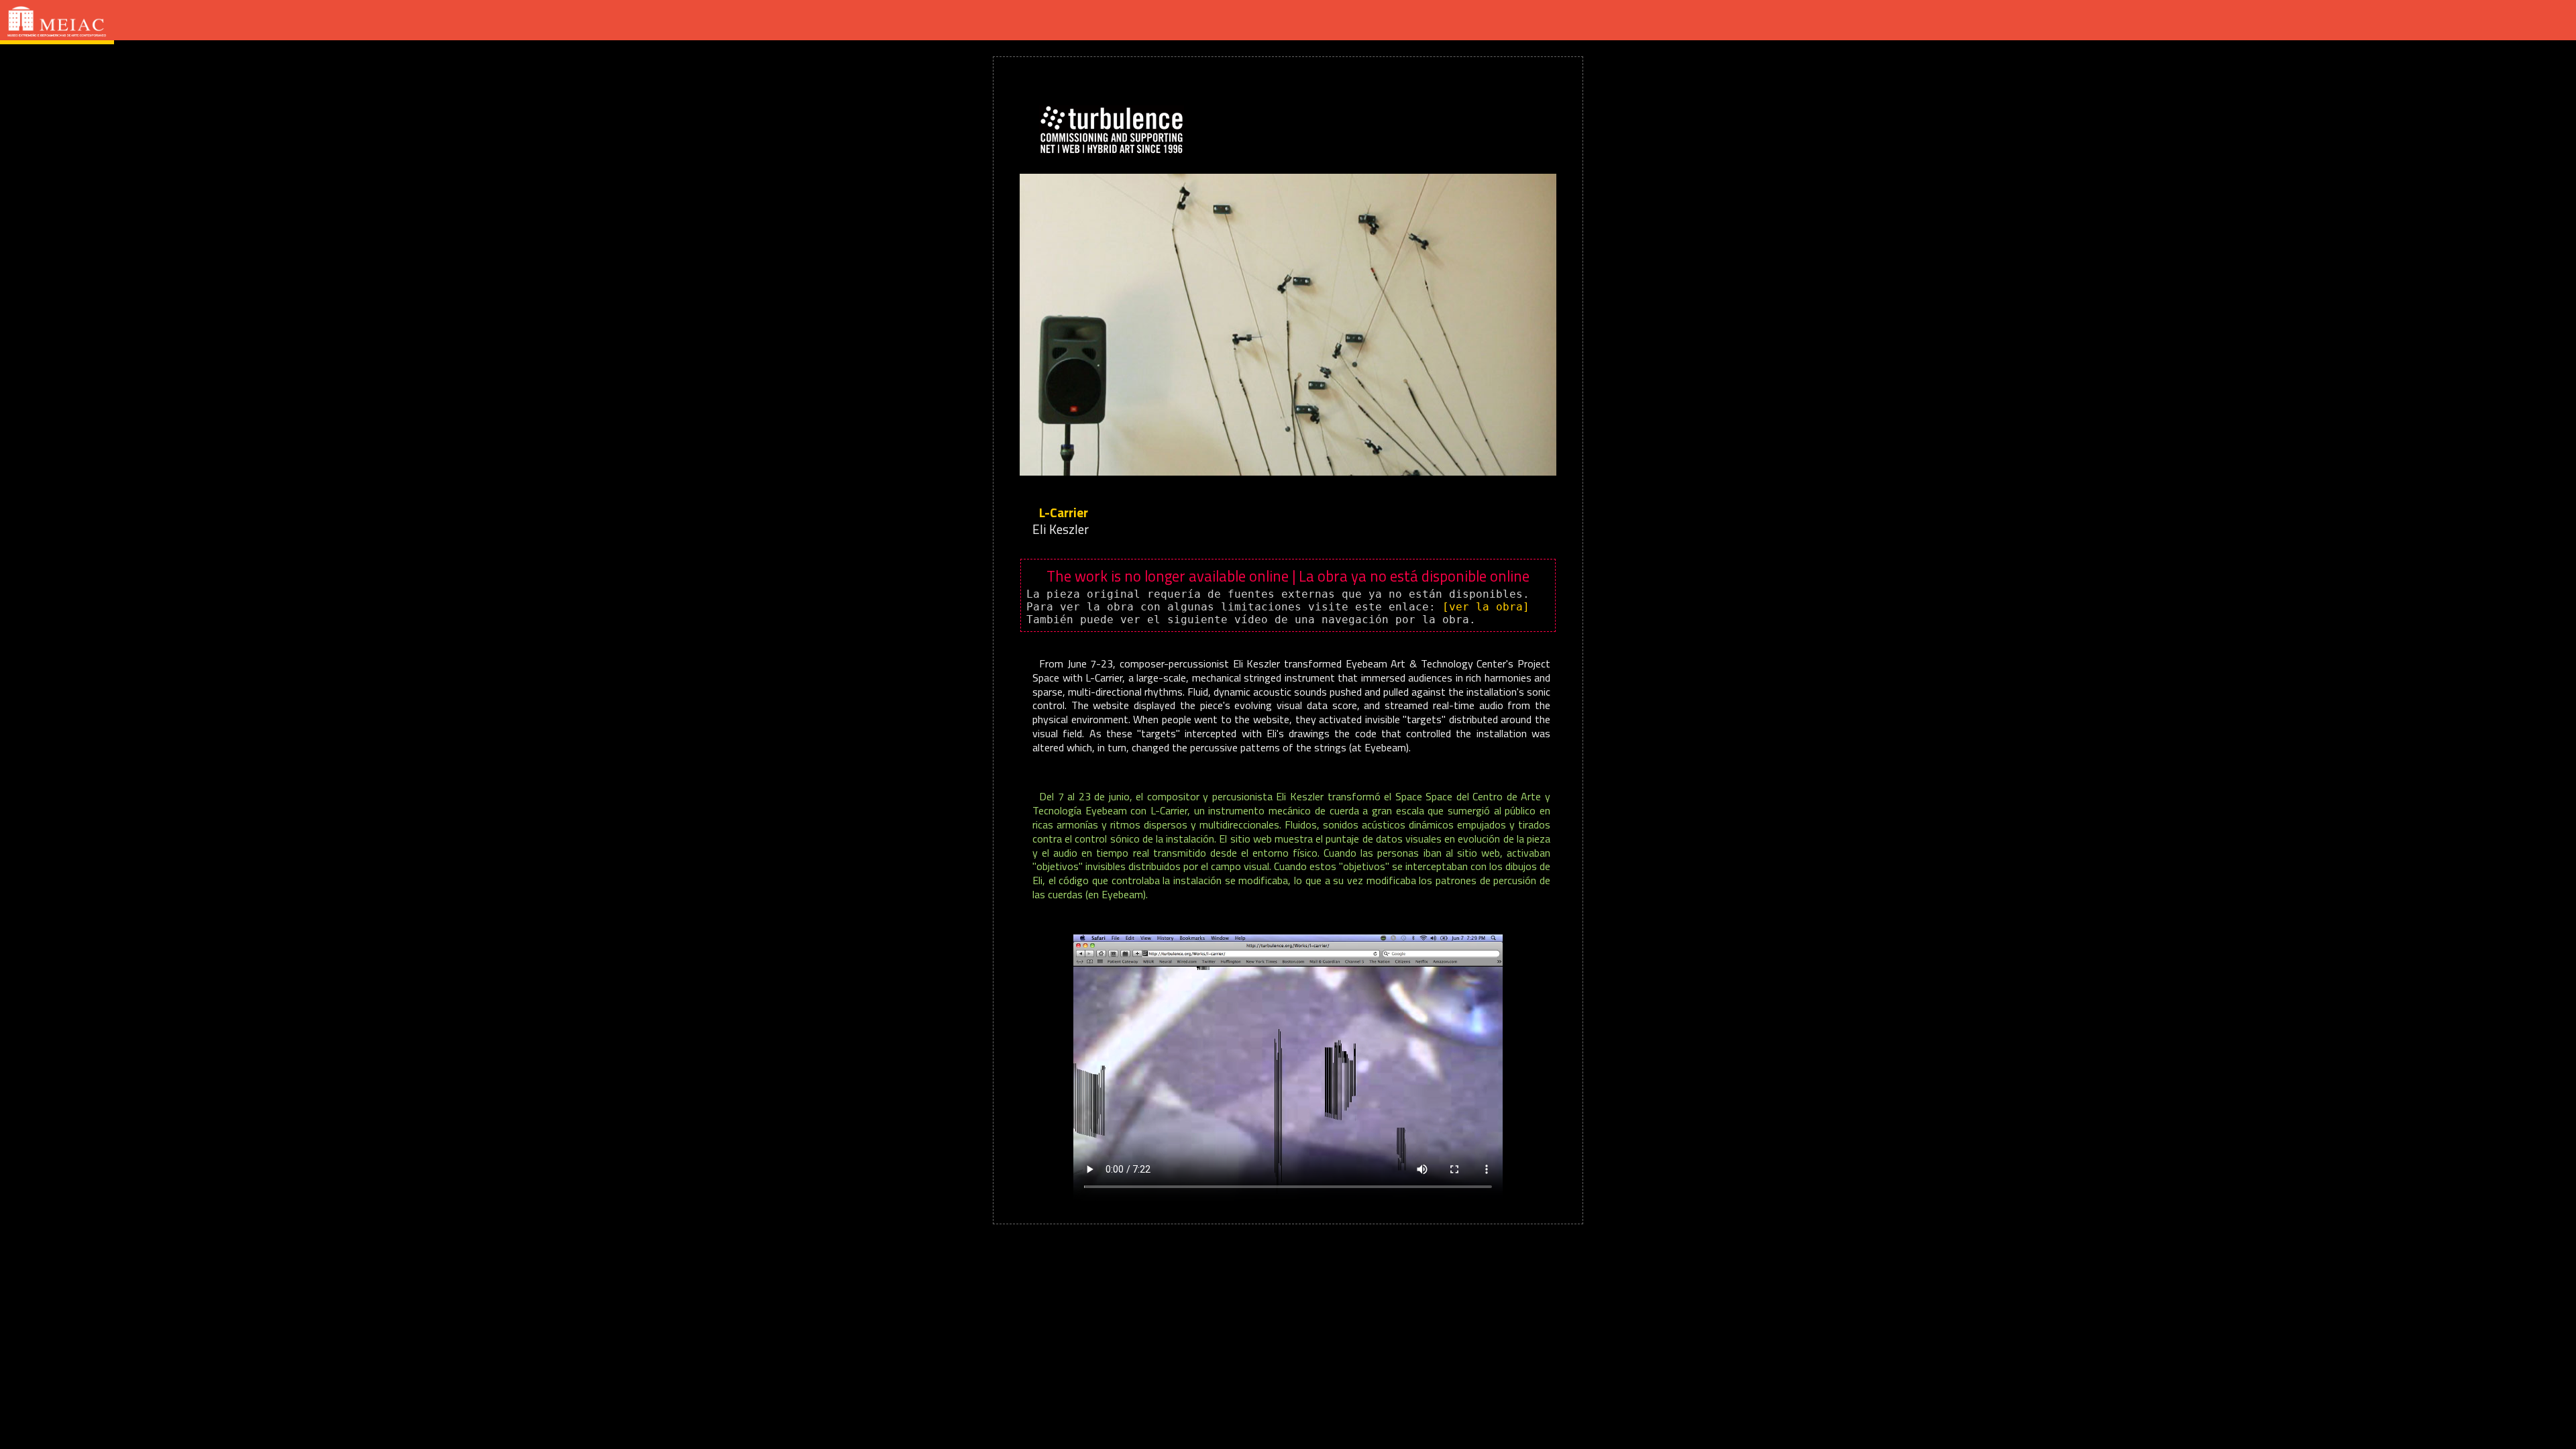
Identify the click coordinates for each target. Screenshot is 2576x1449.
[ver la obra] (1486, 607)
